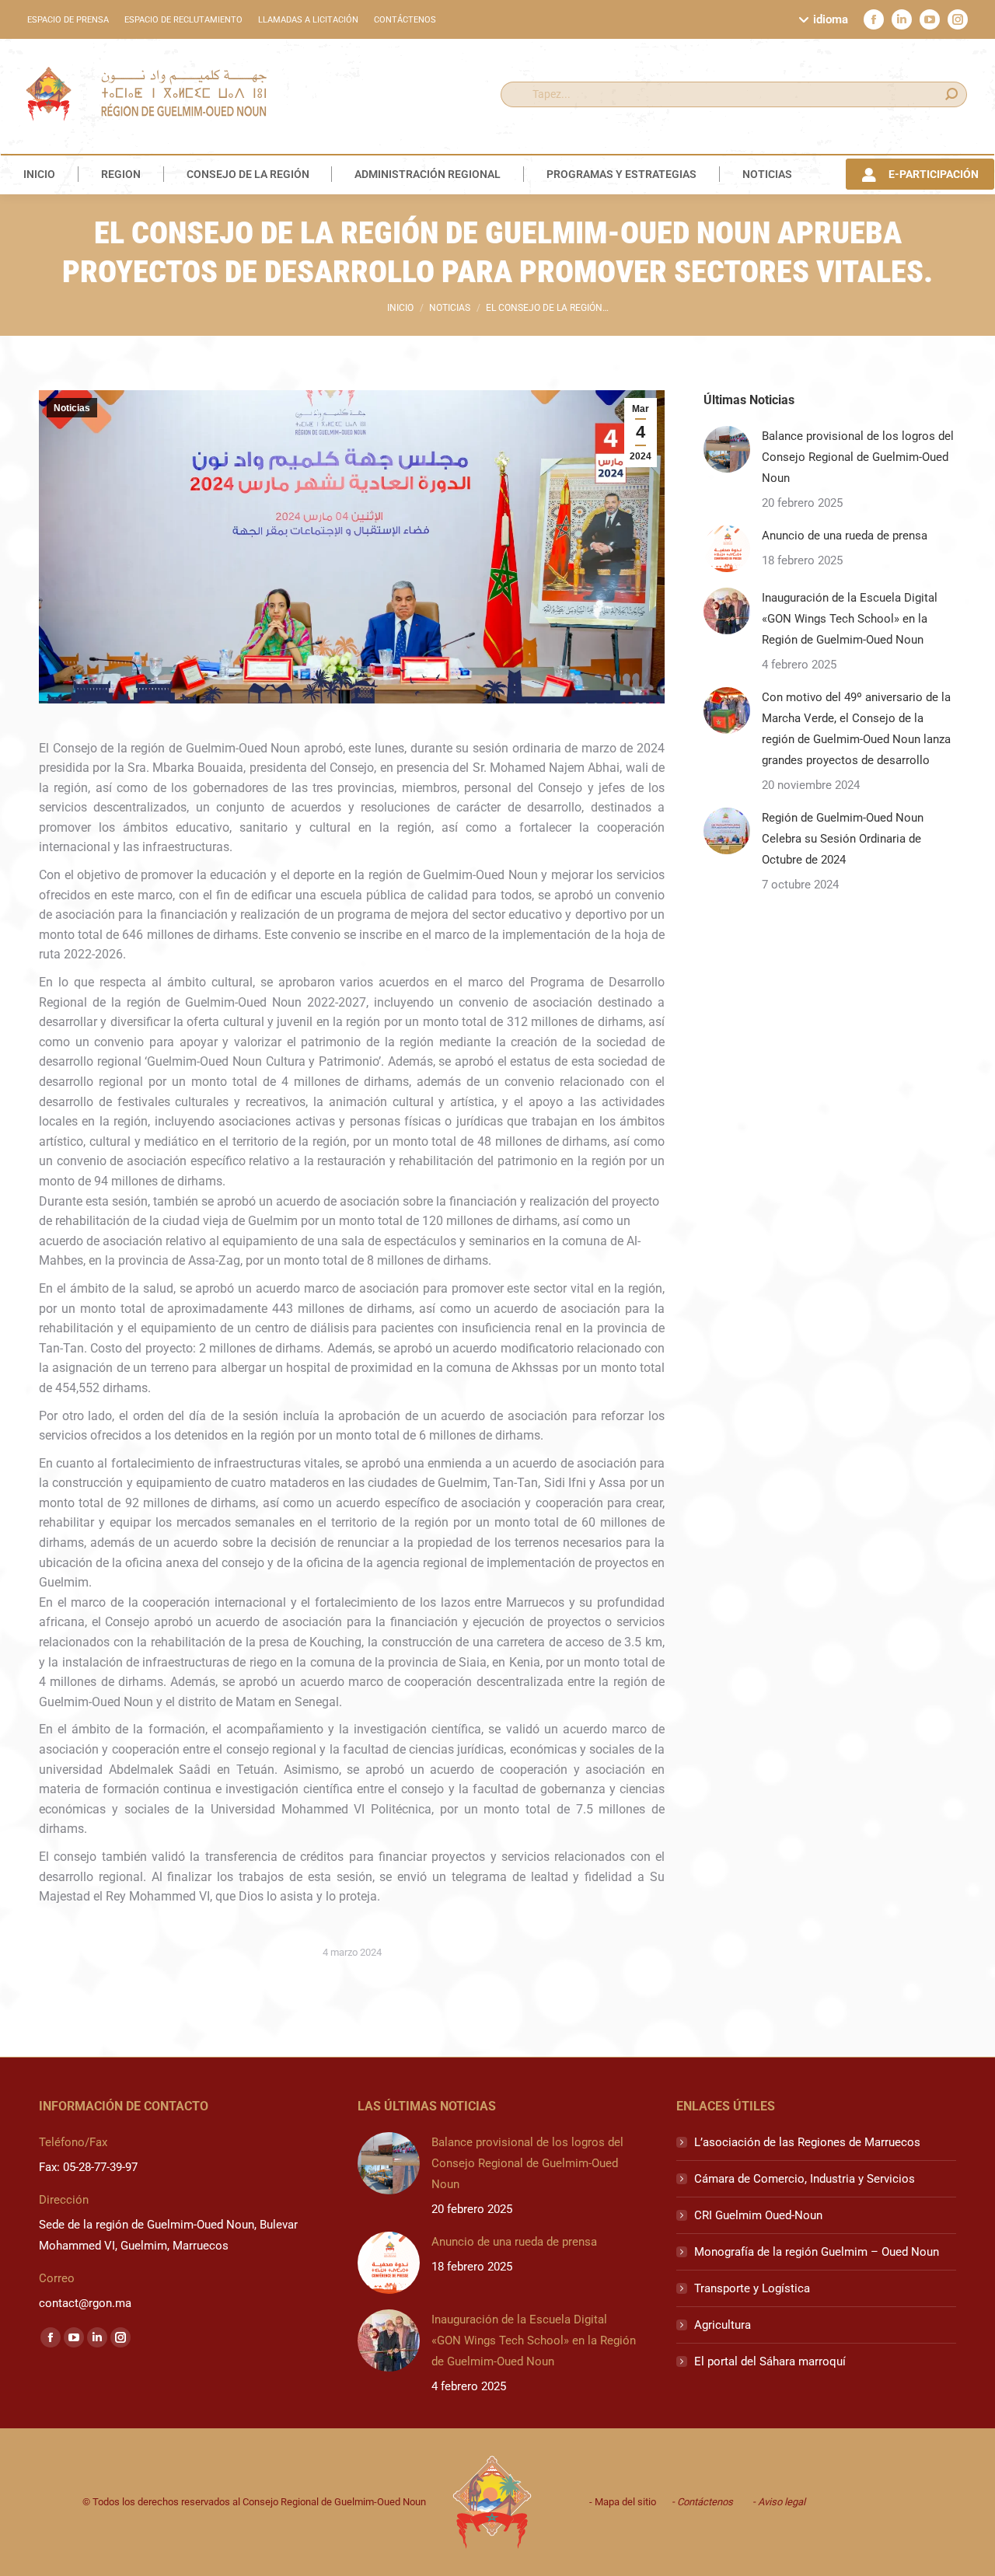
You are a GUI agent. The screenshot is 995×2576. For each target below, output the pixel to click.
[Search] (951, 94)
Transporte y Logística (752, 2288)
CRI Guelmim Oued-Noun (758, 2215)
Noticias (72, 408)
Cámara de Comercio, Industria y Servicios (805, 2179)
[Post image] (727, 449)
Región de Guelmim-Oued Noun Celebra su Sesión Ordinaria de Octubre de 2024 (843, 839)
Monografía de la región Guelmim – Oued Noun (817, 2252)
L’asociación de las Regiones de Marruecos (807, 2142)
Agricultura (723, 2325)
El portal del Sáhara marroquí (770, 2361)
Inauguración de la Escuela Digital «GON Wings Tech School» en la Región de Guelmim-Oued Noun (850, 619)
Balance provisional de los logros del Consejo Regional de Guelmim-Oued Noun (858, 457)
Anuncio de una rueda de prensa (845, 536)
